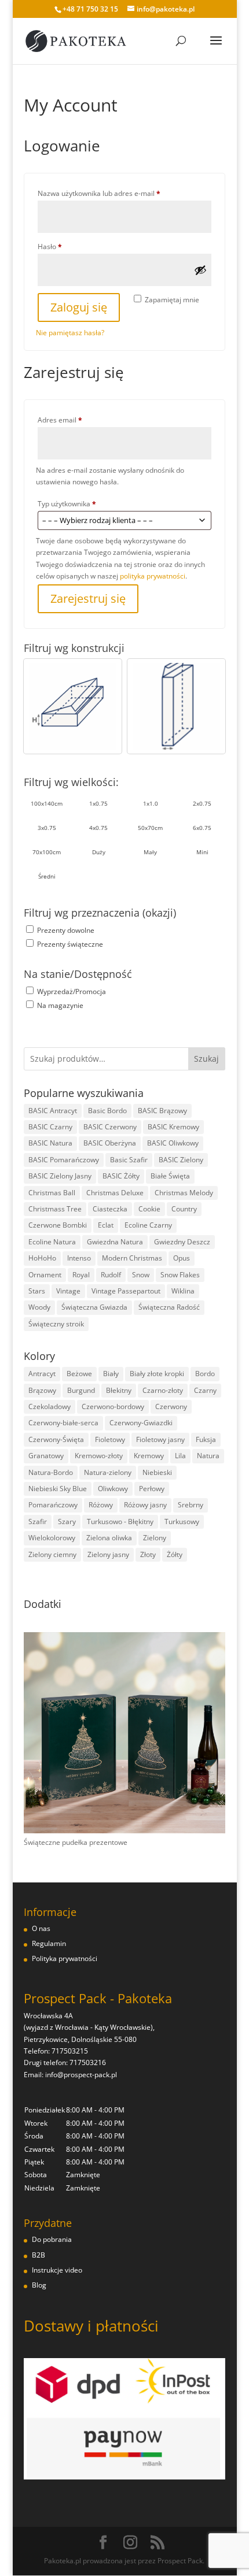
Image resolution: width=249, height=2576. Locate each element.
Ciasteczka (110, 1209)
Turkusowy (182, 1521)
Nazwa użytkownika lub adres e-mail (117, 193)
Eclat (106, 1225)
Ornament (45, 1275)
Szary (67, 1521)
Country (184, 1209)
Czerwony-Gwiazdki (141, 1423)
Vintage (68, 1291)
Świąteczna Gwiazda (94, 1307)
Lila (180, 1456)
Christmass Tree (55, 1209)
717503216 (88, 2062)
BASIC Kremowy (173, 1127)
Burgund (81, 1390)
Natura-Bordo (51, 1472)
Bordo (205, 1374)
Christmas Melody (184, 1193)
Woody (39, 1307)
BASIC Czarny (50, 1127)
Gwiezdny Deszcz (182, 1242)
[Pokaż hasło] (200, 270)
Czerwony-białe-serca (63, 1423)
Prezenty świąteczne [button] (70, 944)
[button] (73, 706)
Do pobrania (52, 2239)
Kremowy (149, 1456)
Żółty (175, 1554)
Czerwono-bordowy (113, 1406)
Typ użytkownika (67, 504)
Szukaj (206, 1059)
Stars (37, 1291)
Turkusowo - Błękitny (120, 1521)
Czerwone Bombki (58, 1225)
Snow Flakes (180, 1275)
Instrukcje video (57, 2270)
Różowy (101, 1505)
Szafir (38, 1521)
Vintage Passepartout (126, 1291)
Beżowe (79, 1374)
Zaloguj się (79, 307)
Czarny (205, 1390)
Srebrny (191, 1505)
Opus (182, 1258)
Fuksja (206, 1439)
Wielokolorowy (52, 1538)
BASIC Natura (50, 1143)
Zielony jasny (108, 1554)
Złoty (148, 1554)
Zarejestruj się (88, 598)
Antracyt (42, 1374)
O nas (41, 1928)
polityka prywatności (153, 576)
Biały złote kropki (157, 1374)
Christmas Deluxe (115, 1193)
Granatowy (46, 1456)
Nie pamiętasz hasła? (70, 333)
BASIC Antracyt (53, 1111)
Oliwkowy (113, 1489)
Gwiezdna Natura (115, 1242)
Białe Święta (170, 1176)
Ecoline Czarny (148, 1225)
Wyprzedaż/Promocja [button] (72, 992)
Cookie (149, 1209)
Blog (39, 2285)
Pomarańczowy (53, 1505)
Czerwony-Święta (56, 1439)
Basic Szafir (129, 1160)
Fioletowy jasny (160, 1439)
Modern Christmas (132, 1258)
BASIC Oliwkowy (173, 1143)
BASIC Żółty (121, 1176)
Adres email (78, 420)
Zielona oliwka (109, 1538)
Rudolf (111, 1275)
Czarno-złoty (163, 1390)
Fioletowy (110, 1439)
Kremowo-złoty (99, 1456)
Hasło (68, 246)
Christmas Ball (52, 1193)
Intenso (79, 1258)
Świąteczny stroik (56, 1324)
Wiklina (183, 1291)
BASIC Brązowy (162, 1111)
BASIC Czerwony (110, 1127)
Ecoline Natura (52, 1242)
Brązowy (42, 1390)
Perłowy (152, 1489)
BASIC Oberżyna (110, 1143)
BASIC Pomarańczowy (64, 1160)
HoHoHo (42, 1258)
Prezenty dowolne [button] (66, 930)
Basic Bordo (107, 1111)
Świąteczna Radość (169, 1307)
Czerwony (171, 1406)
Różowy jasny (145, 1505)
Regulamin (49, 1943)
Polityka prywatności (65, 1958)
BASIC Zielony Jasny (60, 1176)
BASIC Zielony (181, 1160)
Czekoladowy (50, 1406)
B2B (39, 2255)
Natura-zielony (108, 1472)
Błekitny (119, 1390)
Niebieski (157, 1472)
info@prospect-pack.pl (81, 2075)
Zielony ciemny (52, 1554)
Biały (111, 1374)
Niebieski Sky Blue (58, 1489)
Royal (81, 1275)
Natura (208, 1456)
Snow (141, 1275)
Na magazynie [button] (60, 1005)
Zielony (155, 1538)
